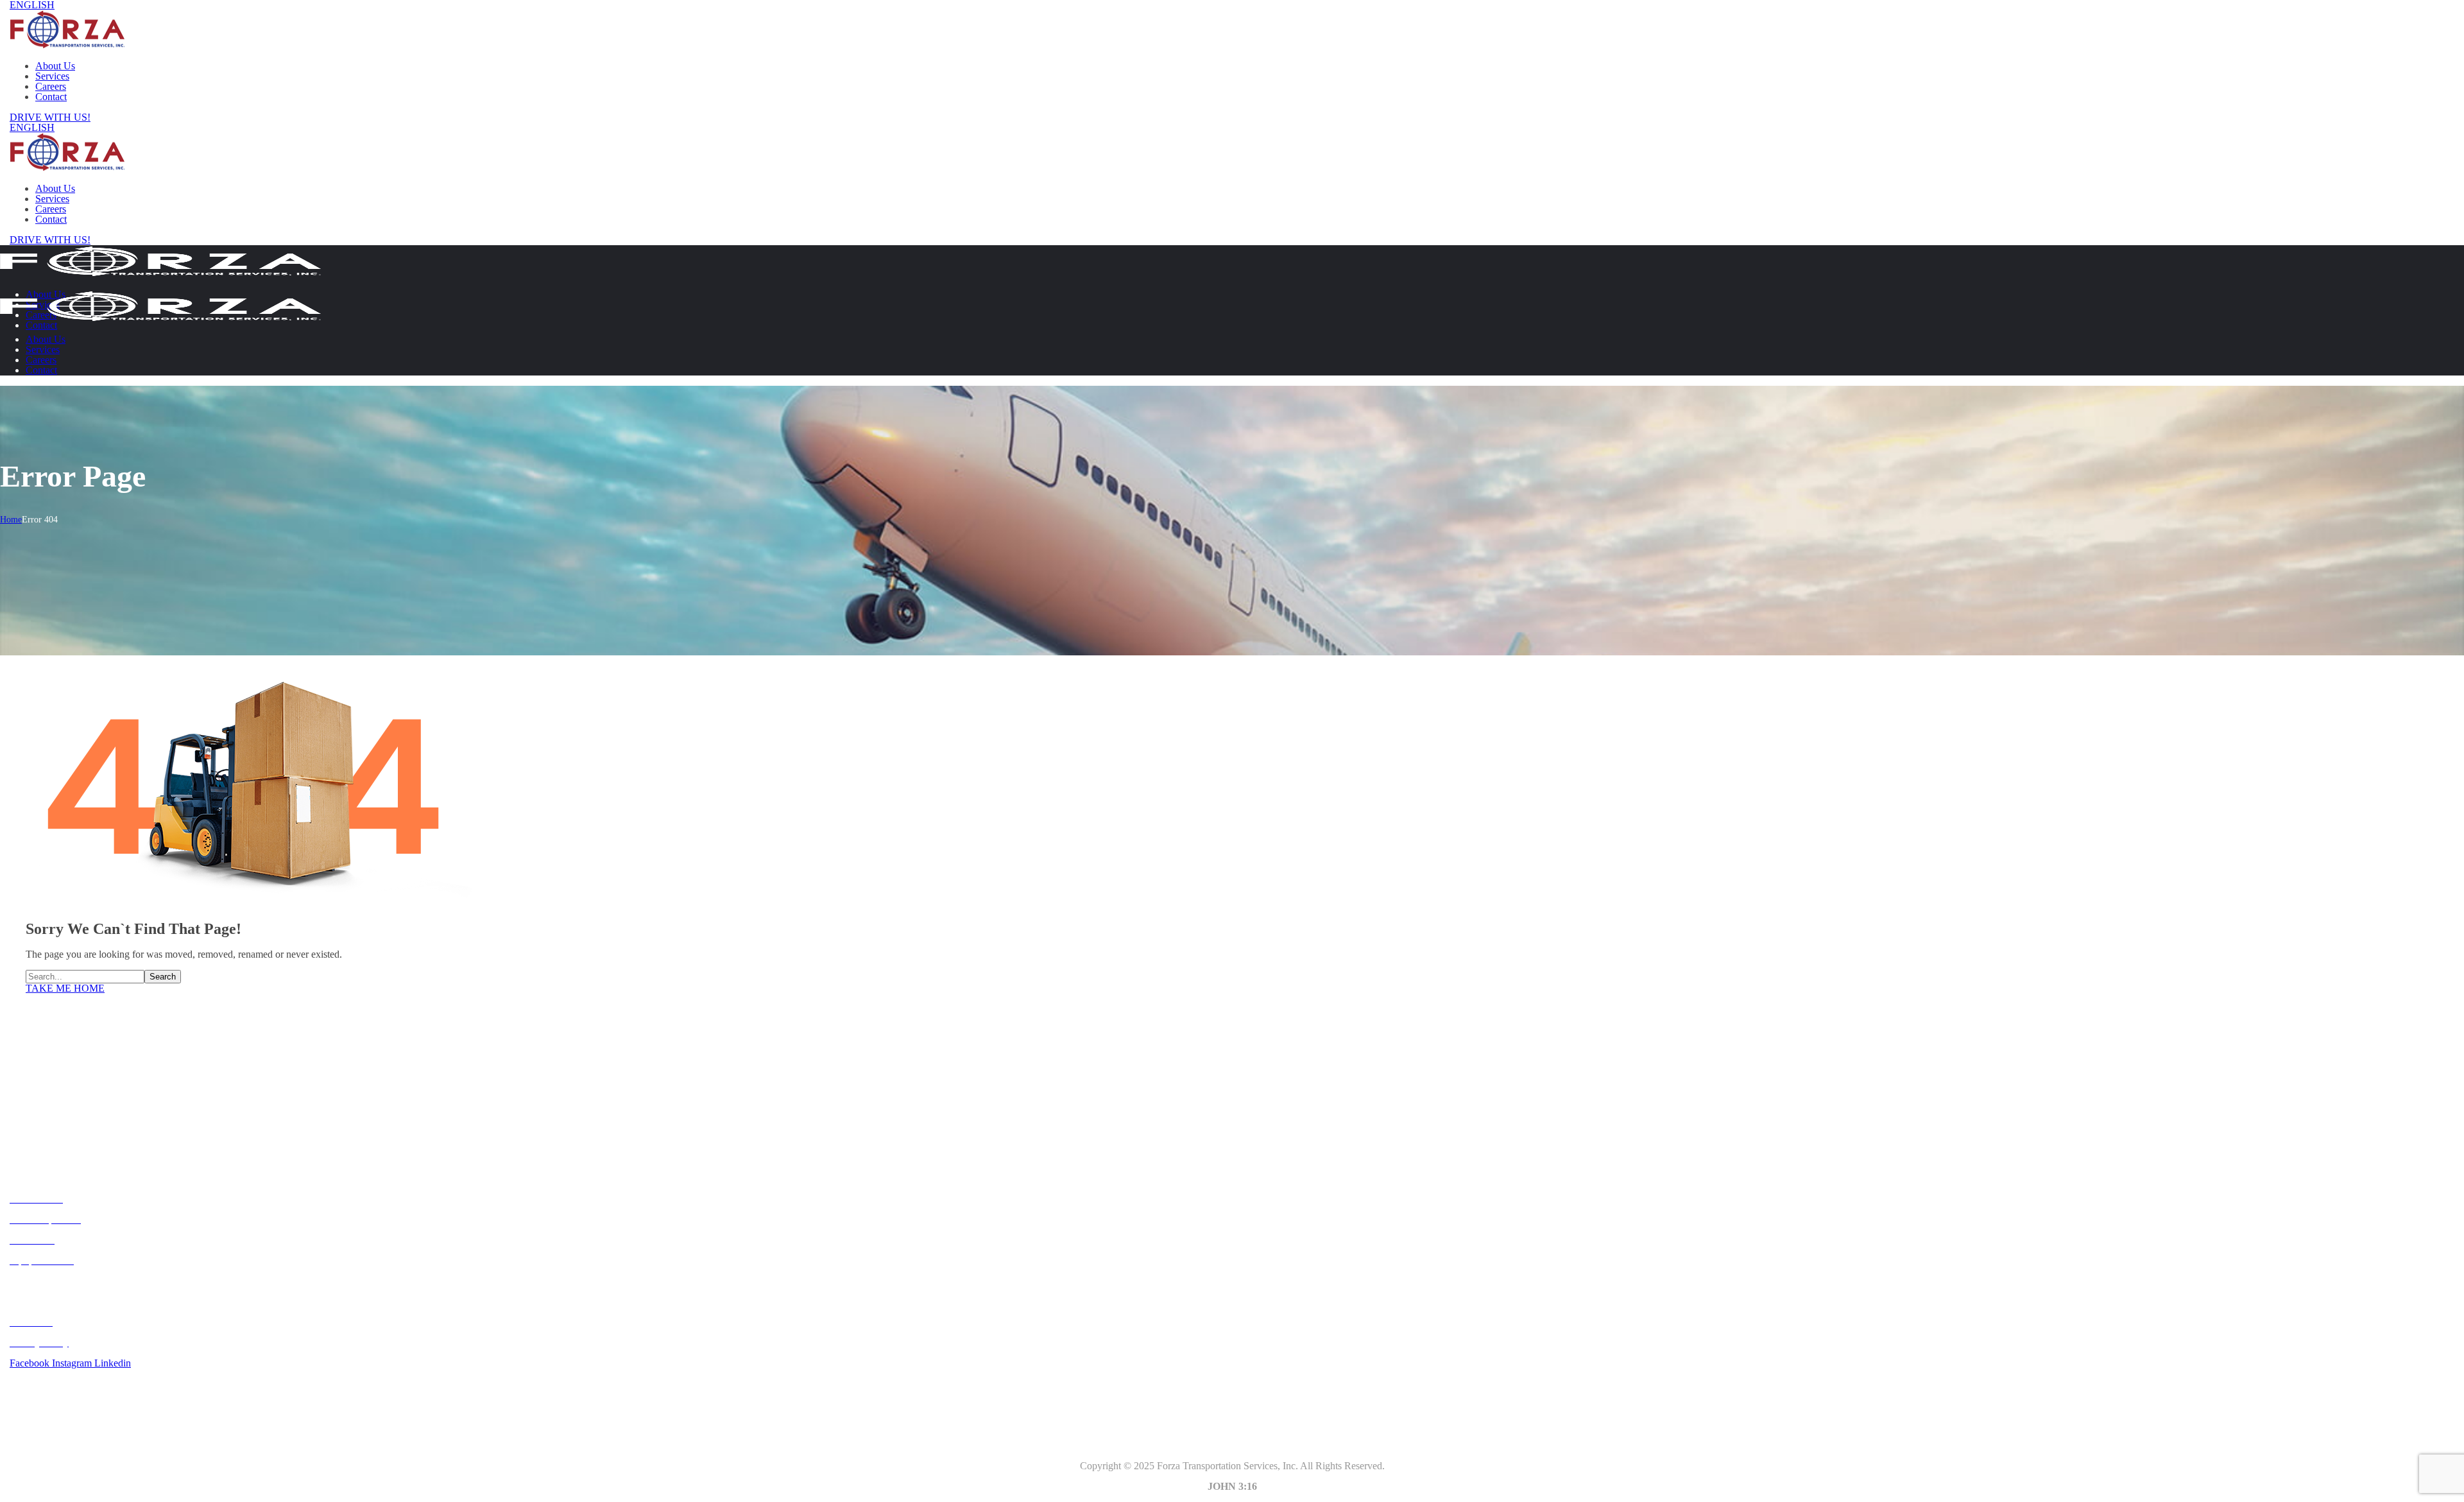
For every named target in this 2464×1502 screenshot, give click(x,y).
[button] (1232, 117)
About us (30, 1117)
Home (11, 520)
